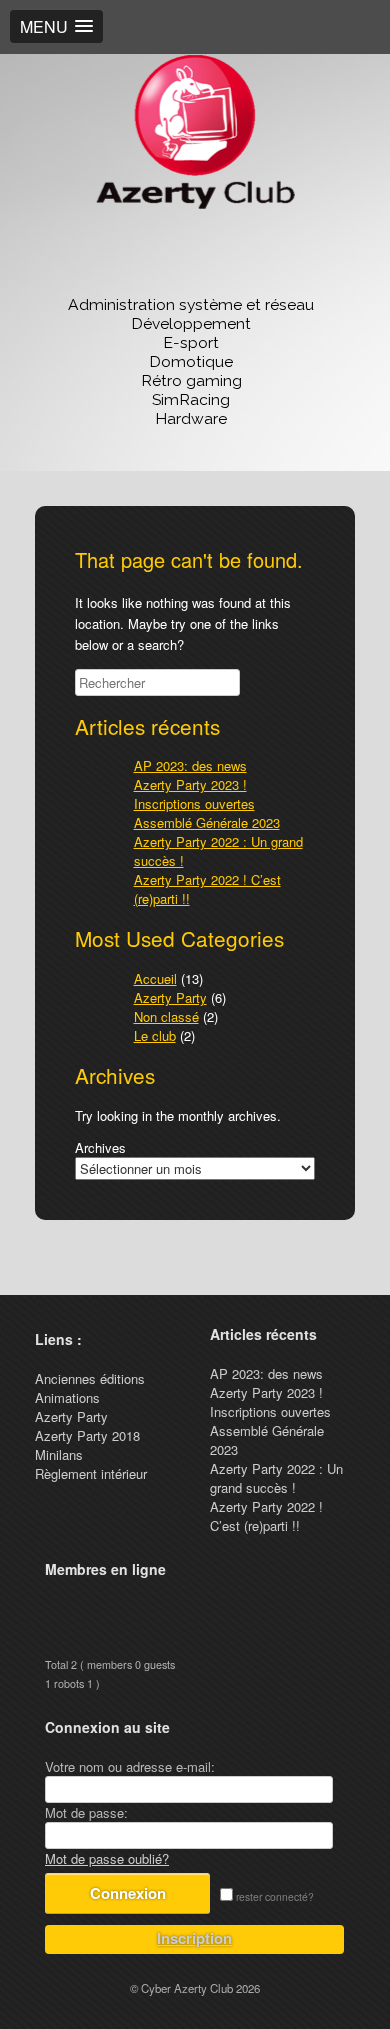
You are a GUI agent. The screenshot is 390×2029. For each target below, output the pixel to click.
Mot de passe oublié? (107, 1858)
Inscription (194, 1938)
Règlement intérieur (91, 1473)
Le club (155, 1035)
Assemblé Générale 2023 (207, 822)
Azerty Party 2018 (87, 1435)
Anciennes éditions (90, 1378)
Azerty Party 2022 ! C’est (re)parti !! (266, 1516)
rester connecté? (273, 1896)
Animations (67, 1397)
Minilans (59, 1454)
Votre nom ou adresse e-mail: (130, 1766)
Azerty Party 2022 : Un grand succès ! (276, 1478)
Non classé (166, 1016)
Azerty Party (170, 997)
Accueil (155, 978)
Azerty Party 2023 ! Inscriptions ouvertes (194, 794)
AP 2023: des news (190, 765)
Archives (100, 1147)
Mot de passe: (86, 1812)
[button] (56, 26)
